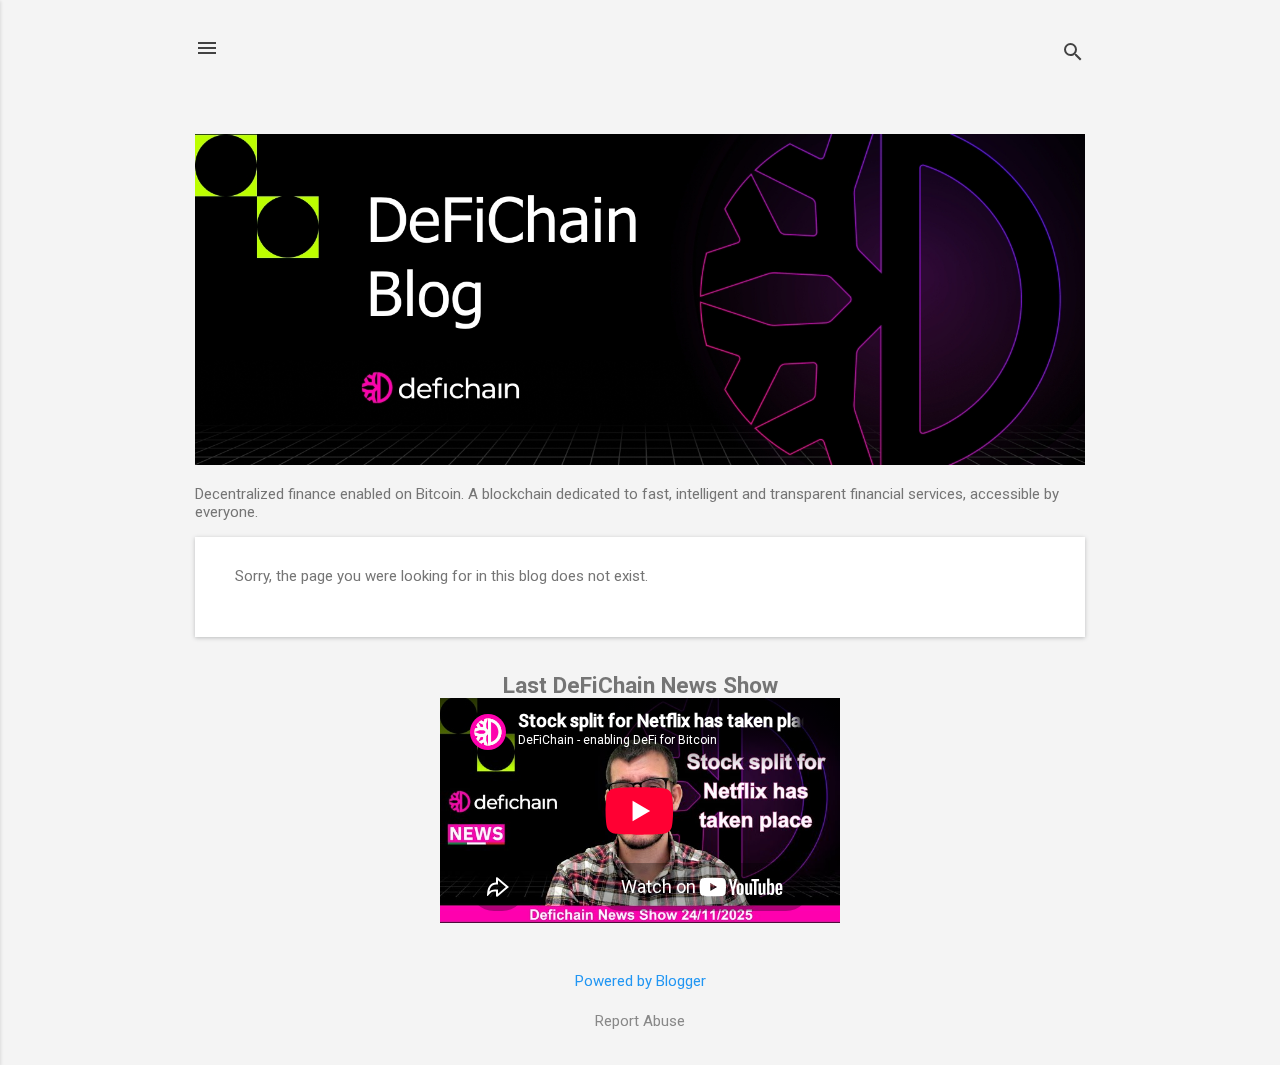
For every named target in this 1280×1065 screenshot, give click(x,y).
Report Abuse (640, 1021)
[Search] (1073, 54)
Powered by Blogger (640, 981)
